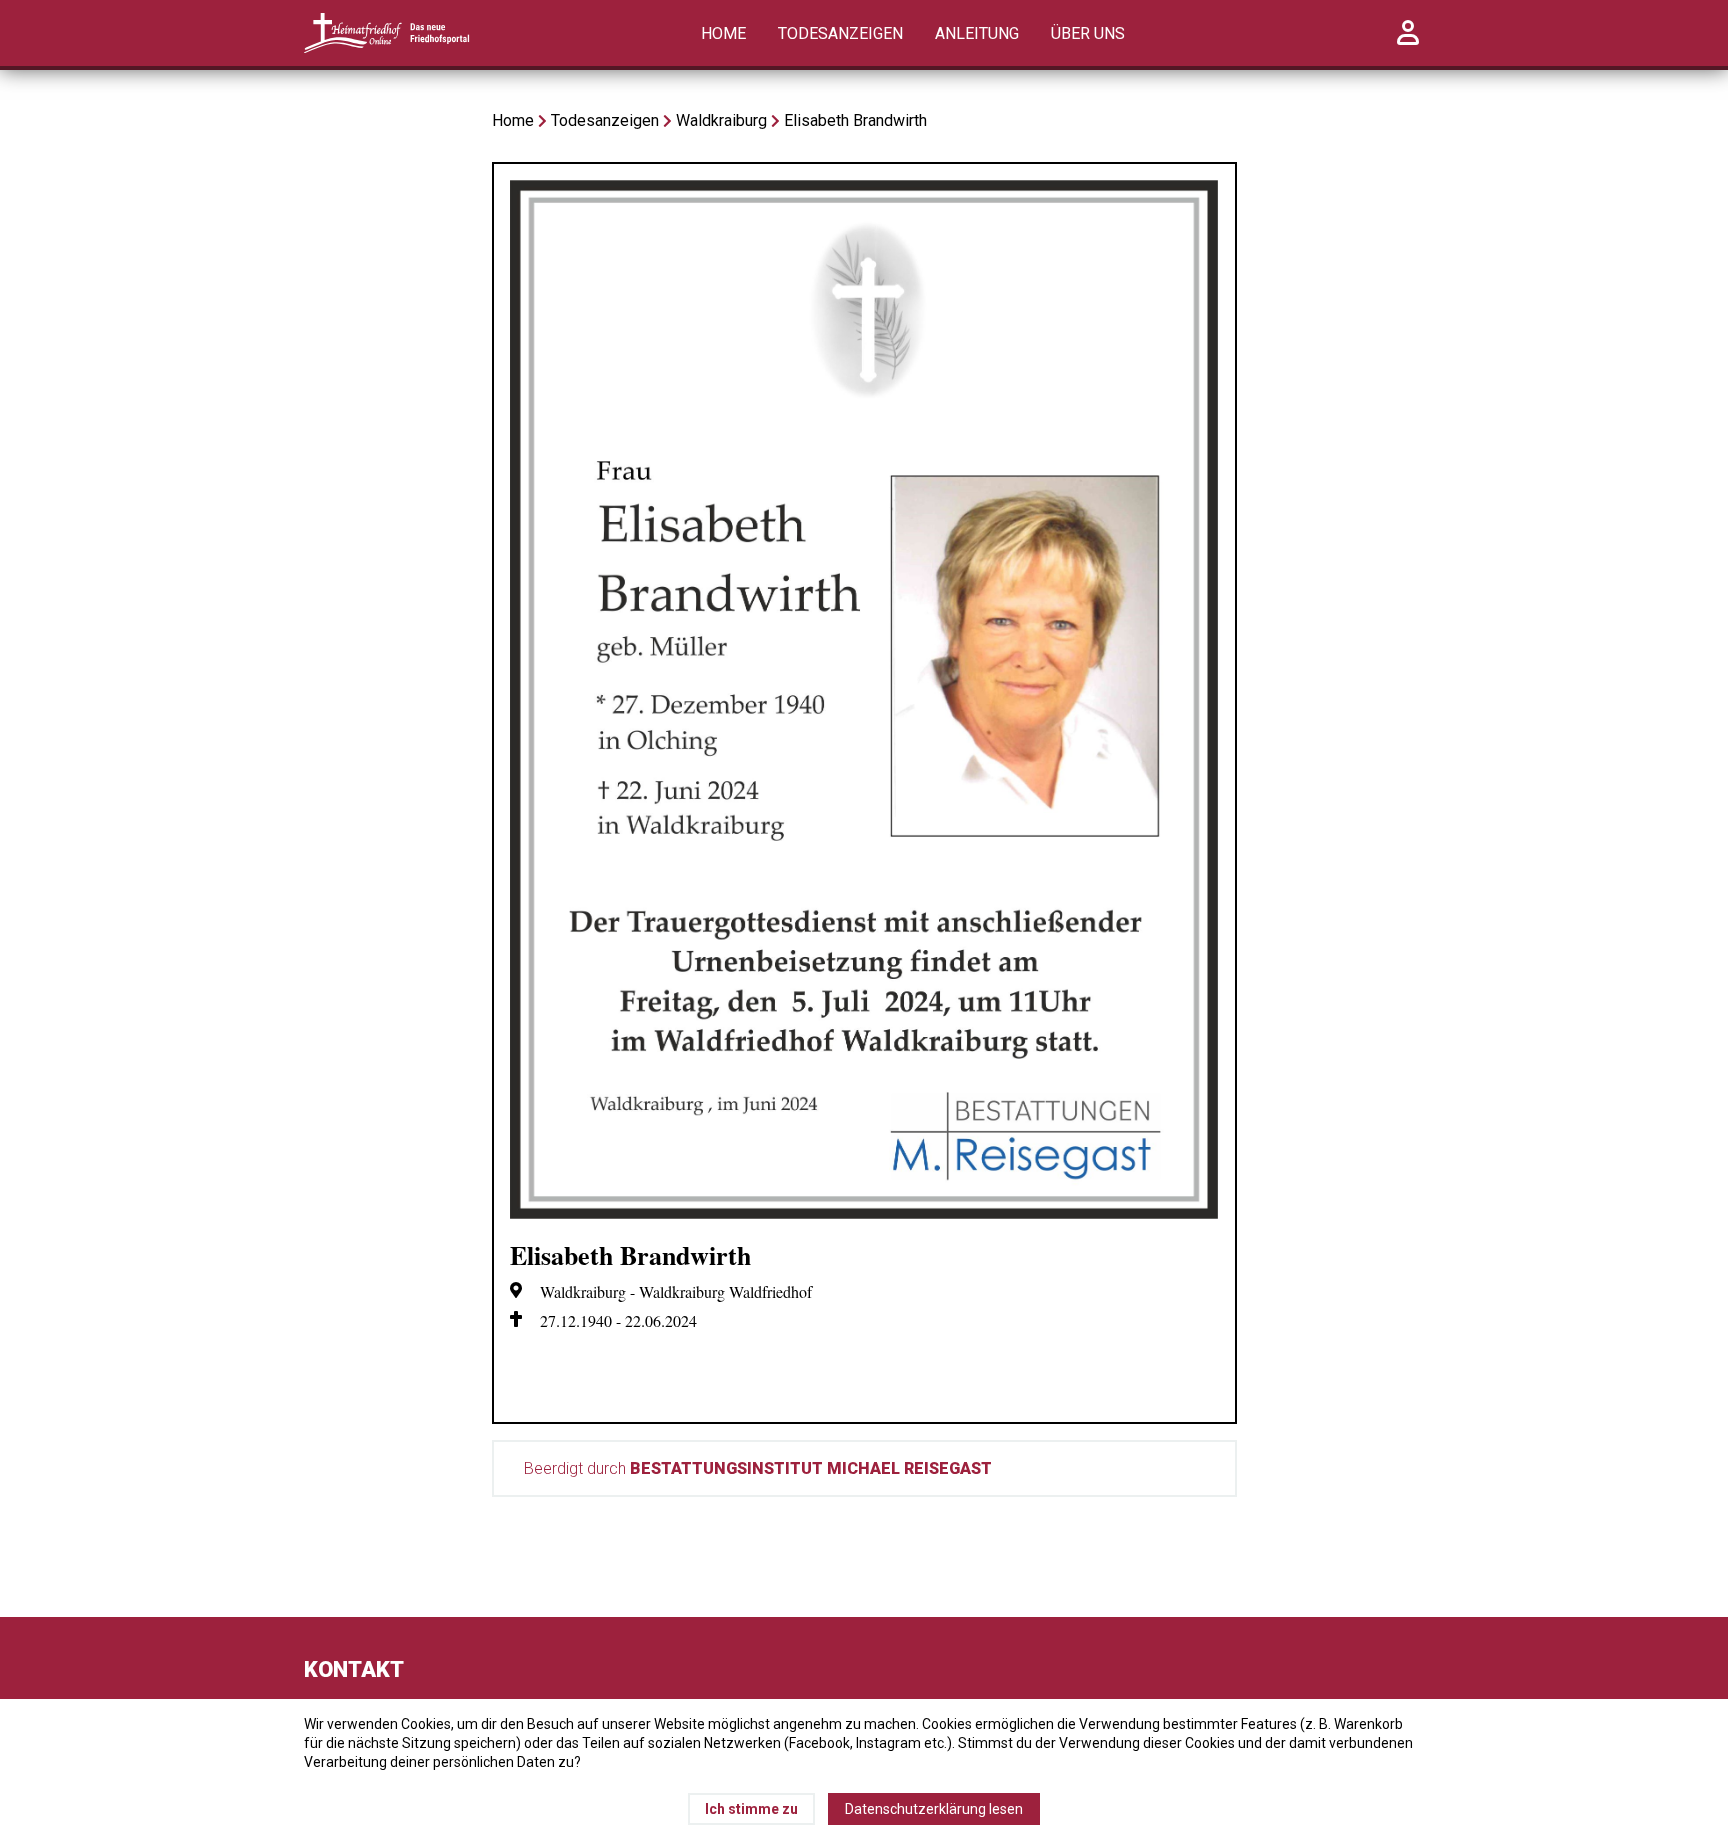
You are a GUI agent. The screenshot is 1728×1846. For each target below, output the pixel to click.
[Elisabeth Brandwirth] (864, 1213)
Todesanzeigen (840, 33)
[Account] (1408, 43)
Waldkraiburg (721, 120)
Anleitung (977, 33)
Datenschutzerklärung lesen (934, 1809)
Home (723, 33)
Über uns (1088, 33)
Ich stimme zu (751, 1809)
